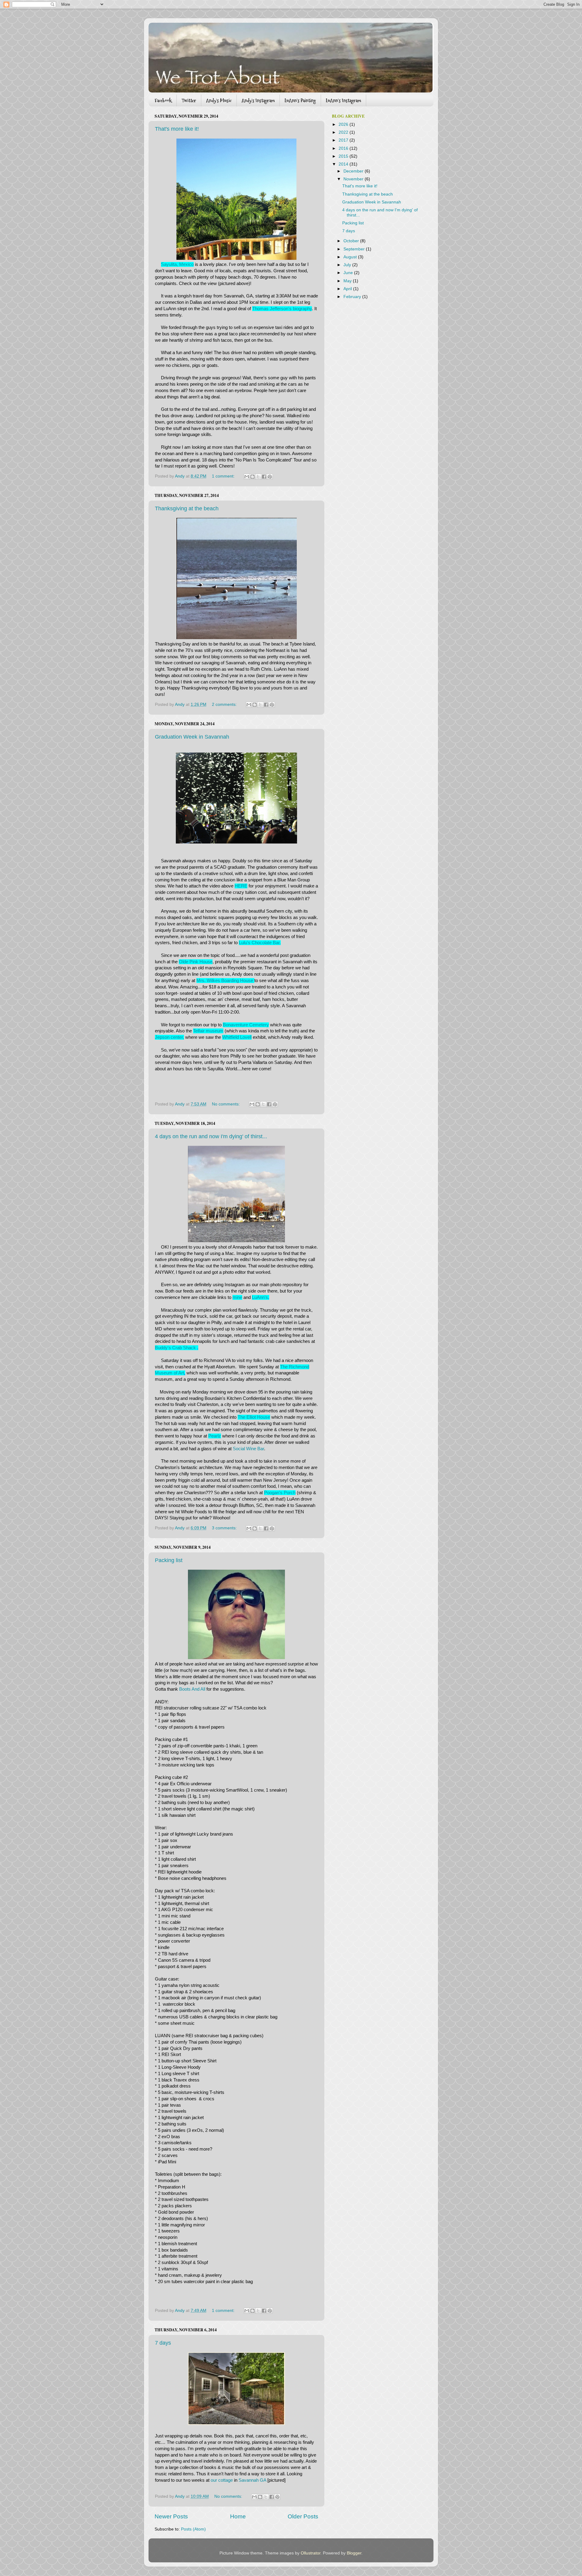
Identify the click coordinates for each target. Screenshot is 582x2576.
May (348, 281)
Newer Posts (171, 2516)
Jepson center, (169, 1037)
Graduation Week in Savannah (192, 737)
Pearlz (215, 1436)
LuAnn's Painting (300, 101)
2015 (344, 156)
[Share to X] (258, 477)
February (353, 297)
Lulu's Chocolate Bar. (260, 943)
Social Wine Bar (248, 1449)
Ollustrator (311, 2553)
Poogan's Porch (280, 1493)
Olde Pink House (196, 962)
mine (237, 1297)
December (354, 171)
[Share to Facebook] (264, 477)
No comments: (226, 1104)
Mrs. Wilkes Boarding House (225, 981)
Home (238, 2516)
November (354, 179)
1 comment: (224, 476)
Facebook (163, 101)
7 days (163, 2343)
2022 (344, 132)
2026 (344, 124)
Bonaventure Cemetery (246, 1025)
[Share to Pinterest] (270, 477)
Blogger (354, 2553)
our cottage (222, 2480)
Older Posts (303, 2516)
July (348, 265)
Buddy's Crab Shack (176, 1348)
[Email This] (247, 477)
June (349, 273)
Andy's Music (219, 101)
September (355, 249)
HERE (241, 886)
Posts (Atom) (193, 2529)
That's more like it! (177, 129)
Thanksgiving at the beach (187, 508)
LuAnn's (260, 1297)
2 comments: (225, 704)
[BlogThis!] (253, 477)
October (352, 241)
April (348, 289)
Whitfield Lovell (237, 1037)
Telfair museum (208, 1031)
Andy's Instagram (258, 101)
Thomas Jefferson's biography (282, 309)
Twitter (189, 101)
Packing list (169, 1560)
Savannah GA (253, 2480)
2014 (344, 164)
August (351, 257)
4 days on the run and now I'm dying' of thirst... (211, 1136)
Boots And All (192, 1689)
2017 (344, 140)
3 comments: (225, 1528)
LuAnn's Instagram (343, 101)
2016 (344, 148)
